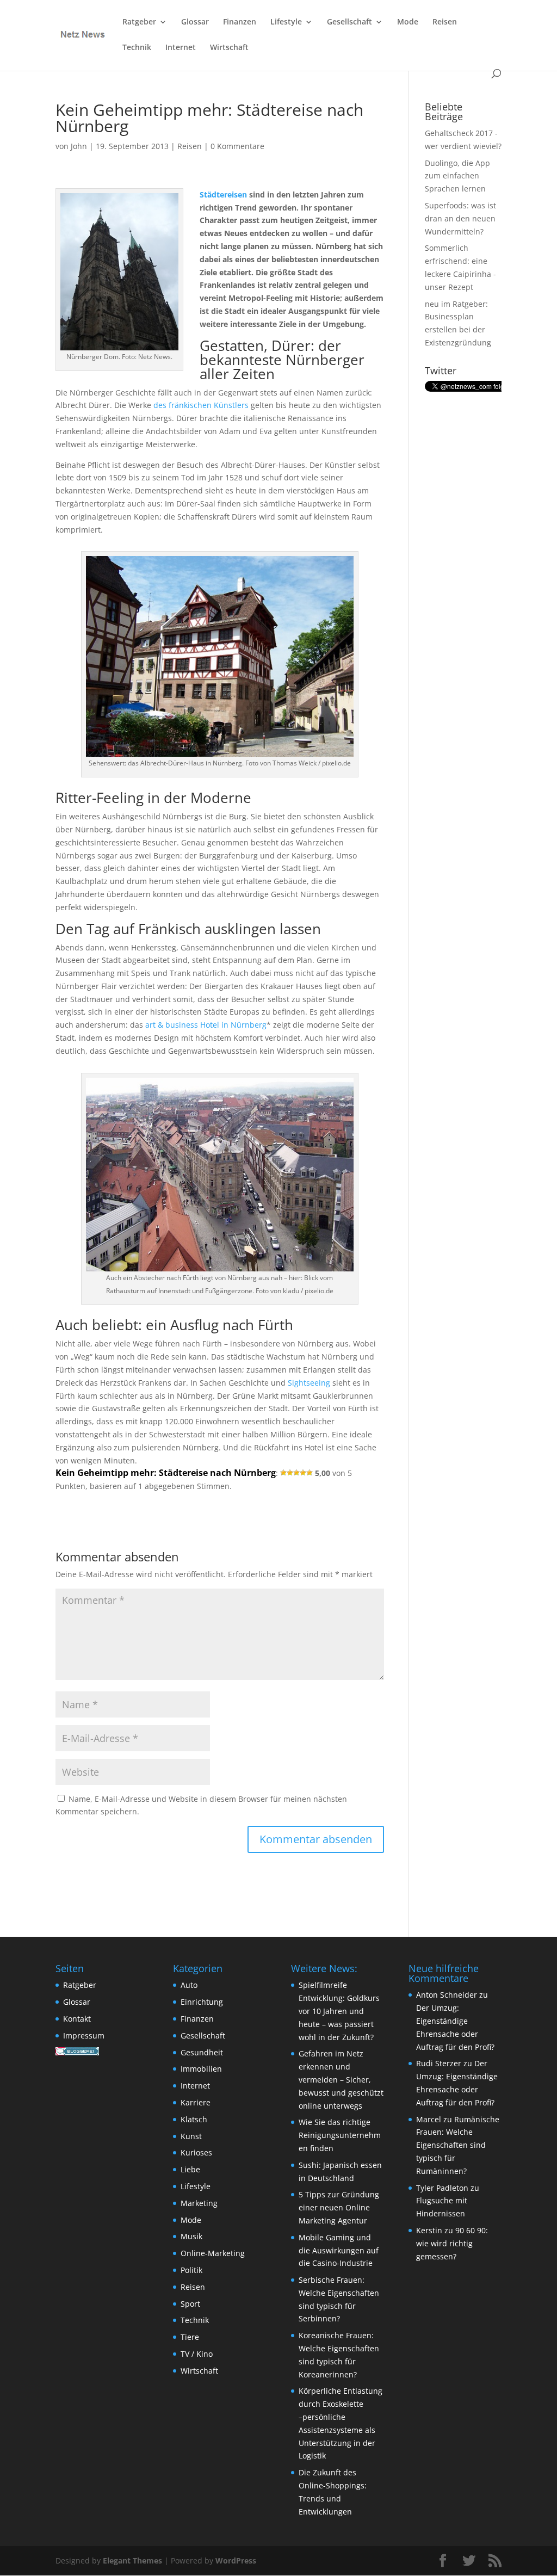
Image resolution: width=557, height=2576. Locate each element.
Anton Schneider (447, 1995)
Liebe (190, 2169)
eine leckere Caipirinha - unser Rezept (460, 274)
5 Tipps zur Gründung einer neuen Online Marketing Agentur (339, 2207)
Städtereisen (223, 194)
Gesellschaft (349, 22)
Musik (191, 2236)
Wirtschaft (229, 48)
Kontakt (77, 2019)
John (79, 146)
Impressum (84, 2036)
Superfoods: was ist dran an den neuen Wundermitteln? (460, 218)
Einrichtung (202, 2002)
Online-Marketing (213, 2253)
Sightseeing (309, 1383)
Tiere (190, 2337)
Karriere (196, 2102)
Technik (137, 48)
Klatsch (194, 2119)
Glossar (195, 22)
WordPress (236, 2560)
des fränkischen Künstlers (201, 405)
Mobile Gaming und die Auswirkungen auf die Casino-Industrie (339, 2250)
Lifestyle (286, 22)
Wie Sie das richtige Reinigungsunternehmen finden (340, 2135)
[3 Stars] (296, 1473)
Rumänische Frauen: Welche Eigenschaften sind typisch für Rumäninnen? (458, 2145)
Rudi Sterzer (439, 2063)
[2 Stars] (290, 1473)
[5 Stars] (310, 1473)
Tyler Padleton (442, 2188)
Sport (190, 2304)
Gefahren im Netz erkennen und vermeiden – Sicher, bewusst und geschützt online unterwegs (341, 2079)
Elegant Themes (132, 2560)
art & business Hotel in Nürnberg (206, 1025)
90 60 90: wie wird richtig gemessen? (452, 2243)
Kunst (191, 2136)
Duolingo (441, 163)
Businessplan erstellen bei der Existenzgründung (458, 329)
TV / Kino (197, 2354)
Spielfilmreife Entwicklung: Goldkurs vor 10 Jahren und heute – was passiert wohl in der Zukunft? (339, 2011)
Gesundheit (202, 2052)
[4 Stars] (303, 1473)
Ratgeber (139, 22)
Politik (191, 2270)
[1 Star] (283, 1473)
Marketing (199, 2203)
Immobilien (201, 2069)
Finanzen (240, 22)
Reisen (445, 22)
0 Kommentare (237, 146)
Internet (181, 48)
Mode (408, 22)
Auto (189, 1985)
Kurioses (196, 2152)
